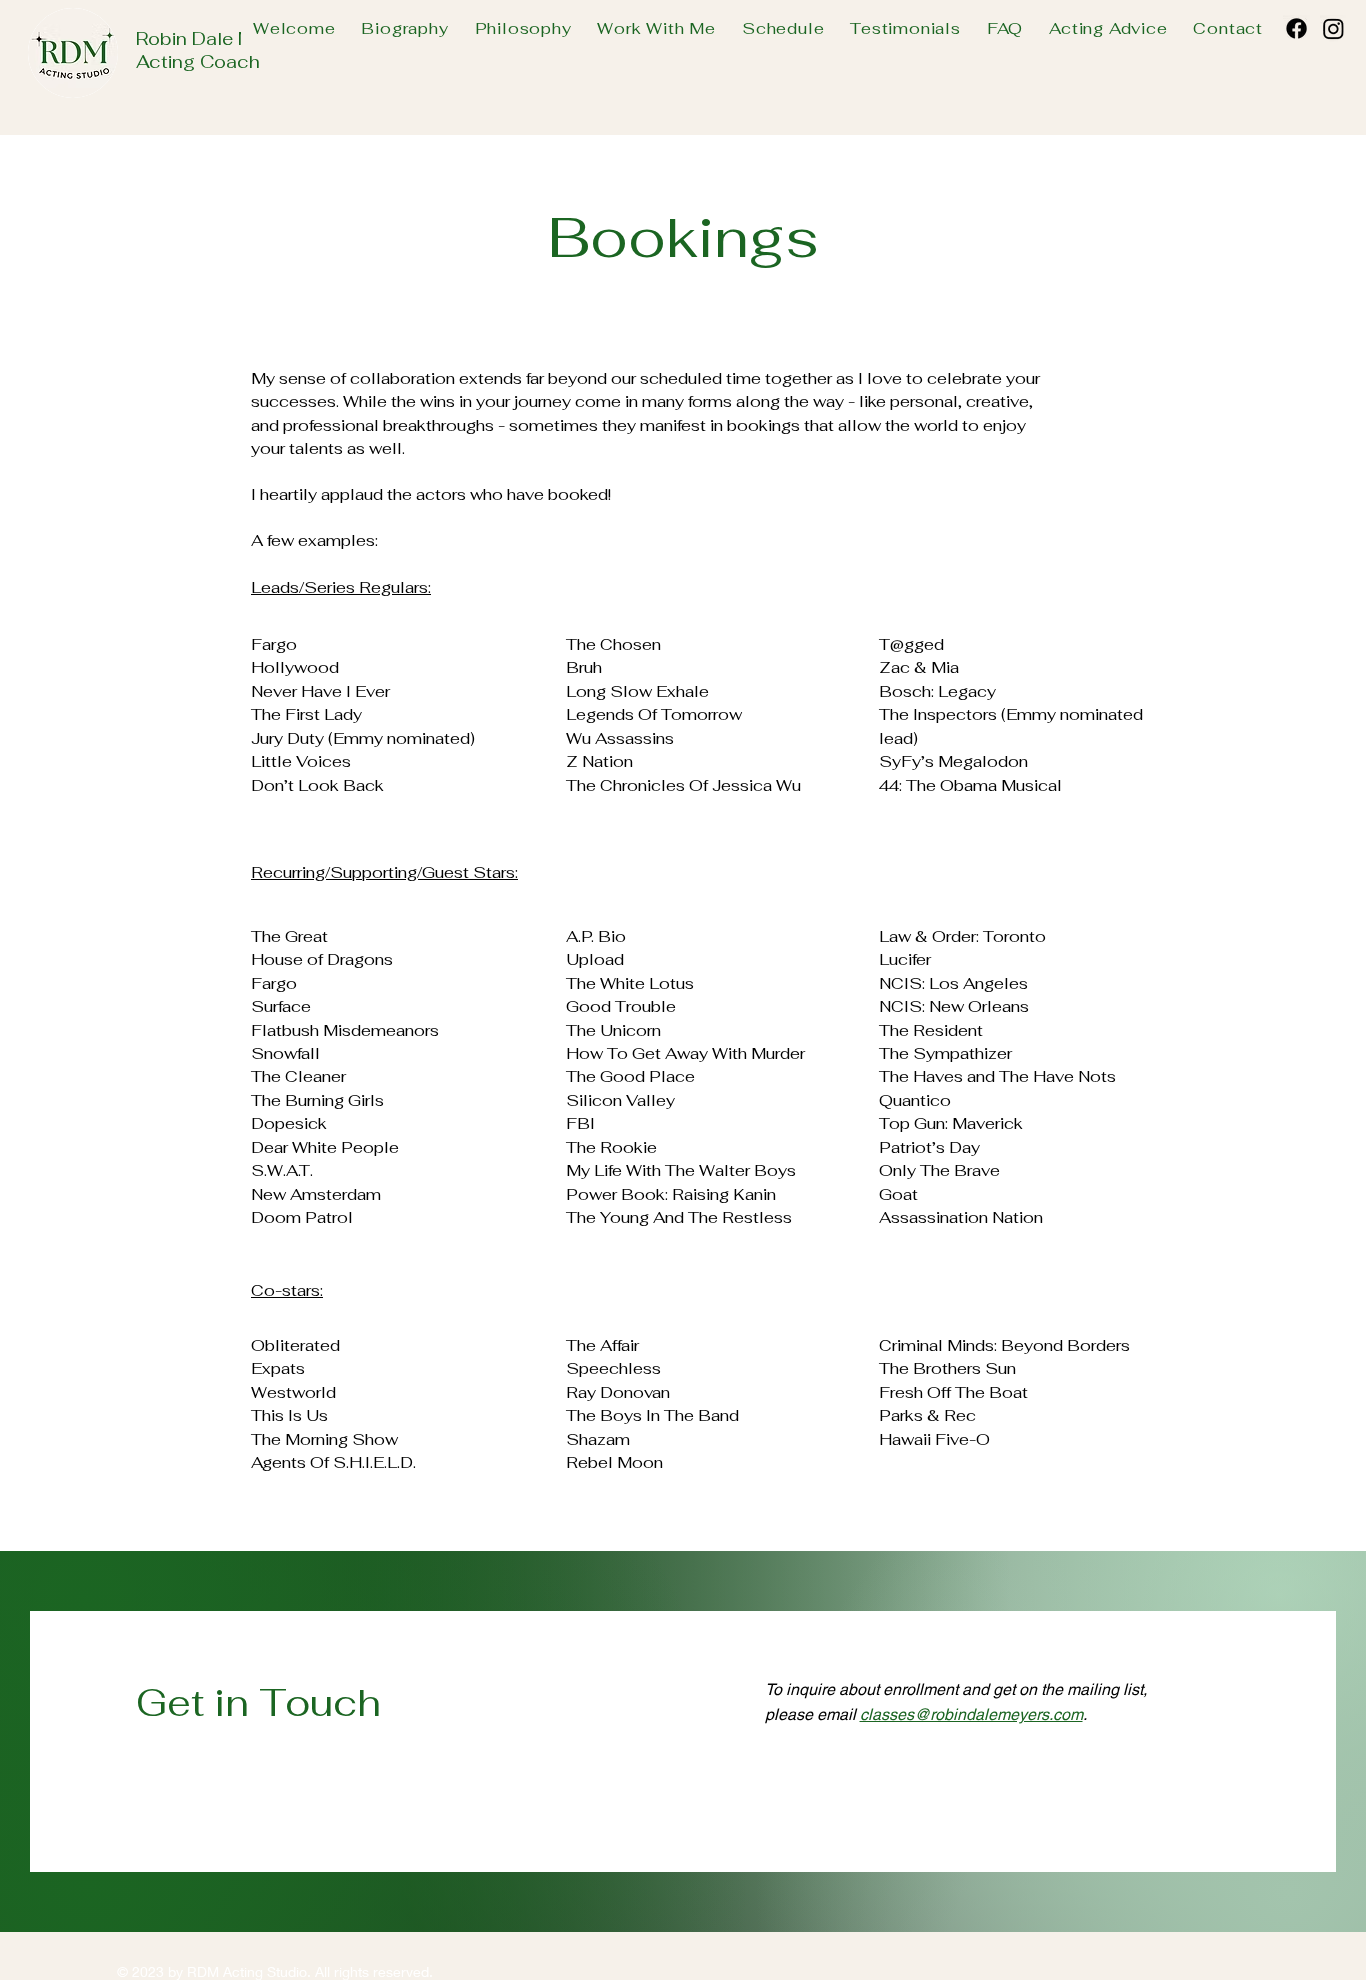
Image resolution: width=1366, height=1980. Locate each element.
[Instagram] (1333, 28)
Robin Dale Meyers (218, 38)
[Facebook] (1296, 28)
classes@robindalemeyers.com (971, 1714)
